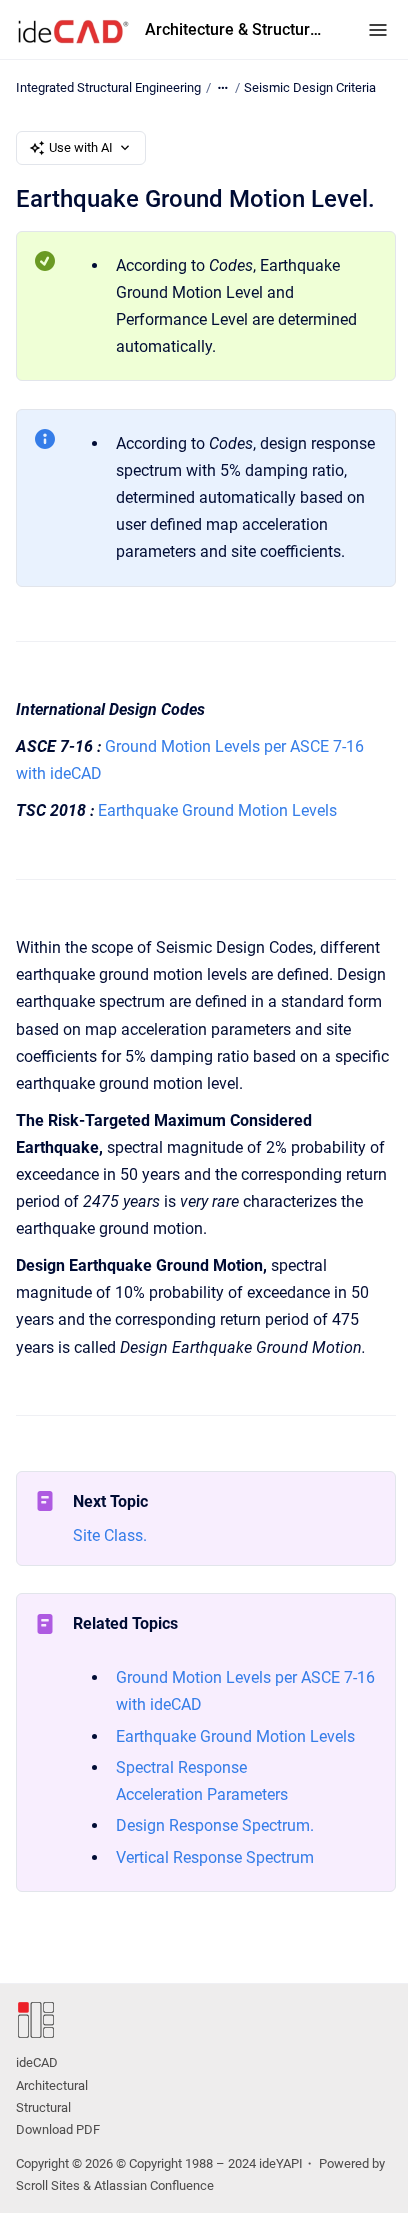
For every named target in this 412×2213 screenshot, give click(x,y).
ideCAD (37, 2062)
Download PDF (58, 2129)
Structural (43, 2107)
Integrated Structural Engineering (108, 87)
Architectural (52, 2085)
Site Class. (110, 1535)
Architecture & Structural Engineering (236, 29)
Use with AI (81, 147)
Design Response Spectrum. (215, 1825)
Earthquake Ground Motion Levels (217, 810)
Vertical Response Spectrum (215, 1857)
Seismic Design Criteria (310, 87)
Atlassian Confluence (154, 2185)
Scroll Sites (48, 2185)
